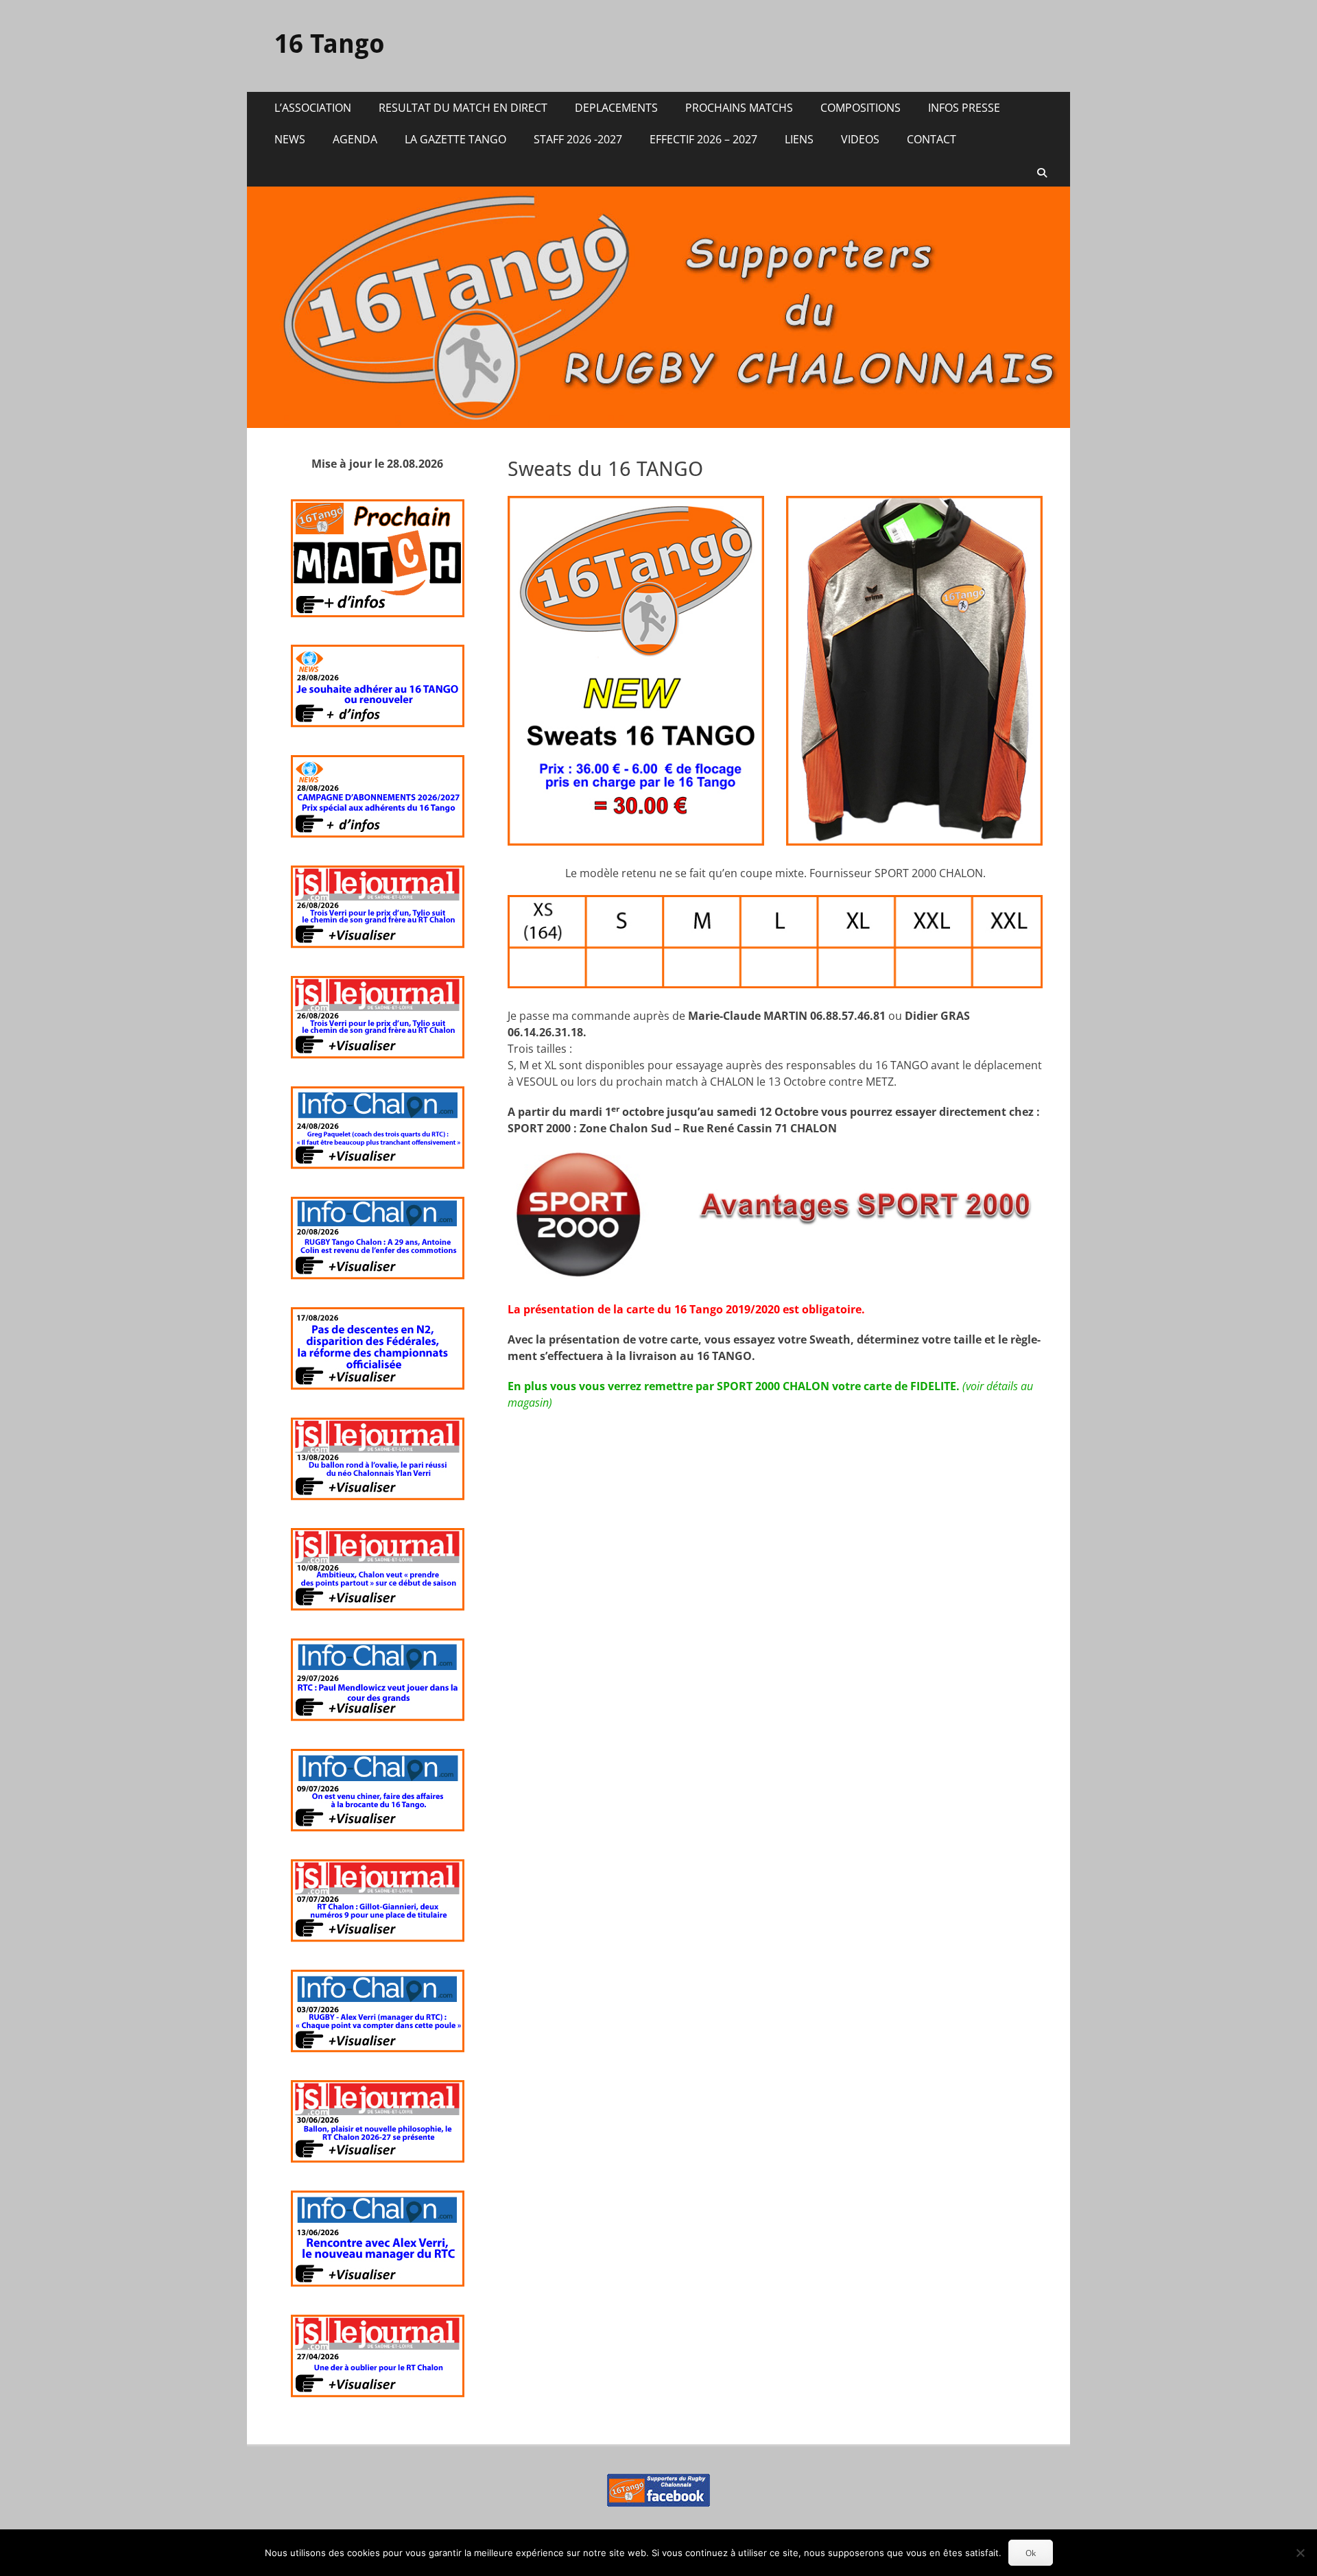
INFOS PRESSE (964, 108)
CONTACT (932, 139)
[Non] (1300, 2553)
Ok (1031, 2553)
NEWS (290, 139)
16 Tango (330, 44)
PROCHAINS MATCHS (739, 108)
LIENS (799, 139)
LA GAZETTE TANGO (455, 139)
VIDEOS (860, 139)
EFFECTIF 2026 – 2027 (703, 139)
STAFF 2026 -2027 (578, 139)
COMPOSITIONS (861, 108)
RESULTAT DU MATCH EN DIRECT (463, 108)
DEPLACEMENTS (616, 108)
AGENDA (355, 139)
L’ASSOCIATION (313, 108)
